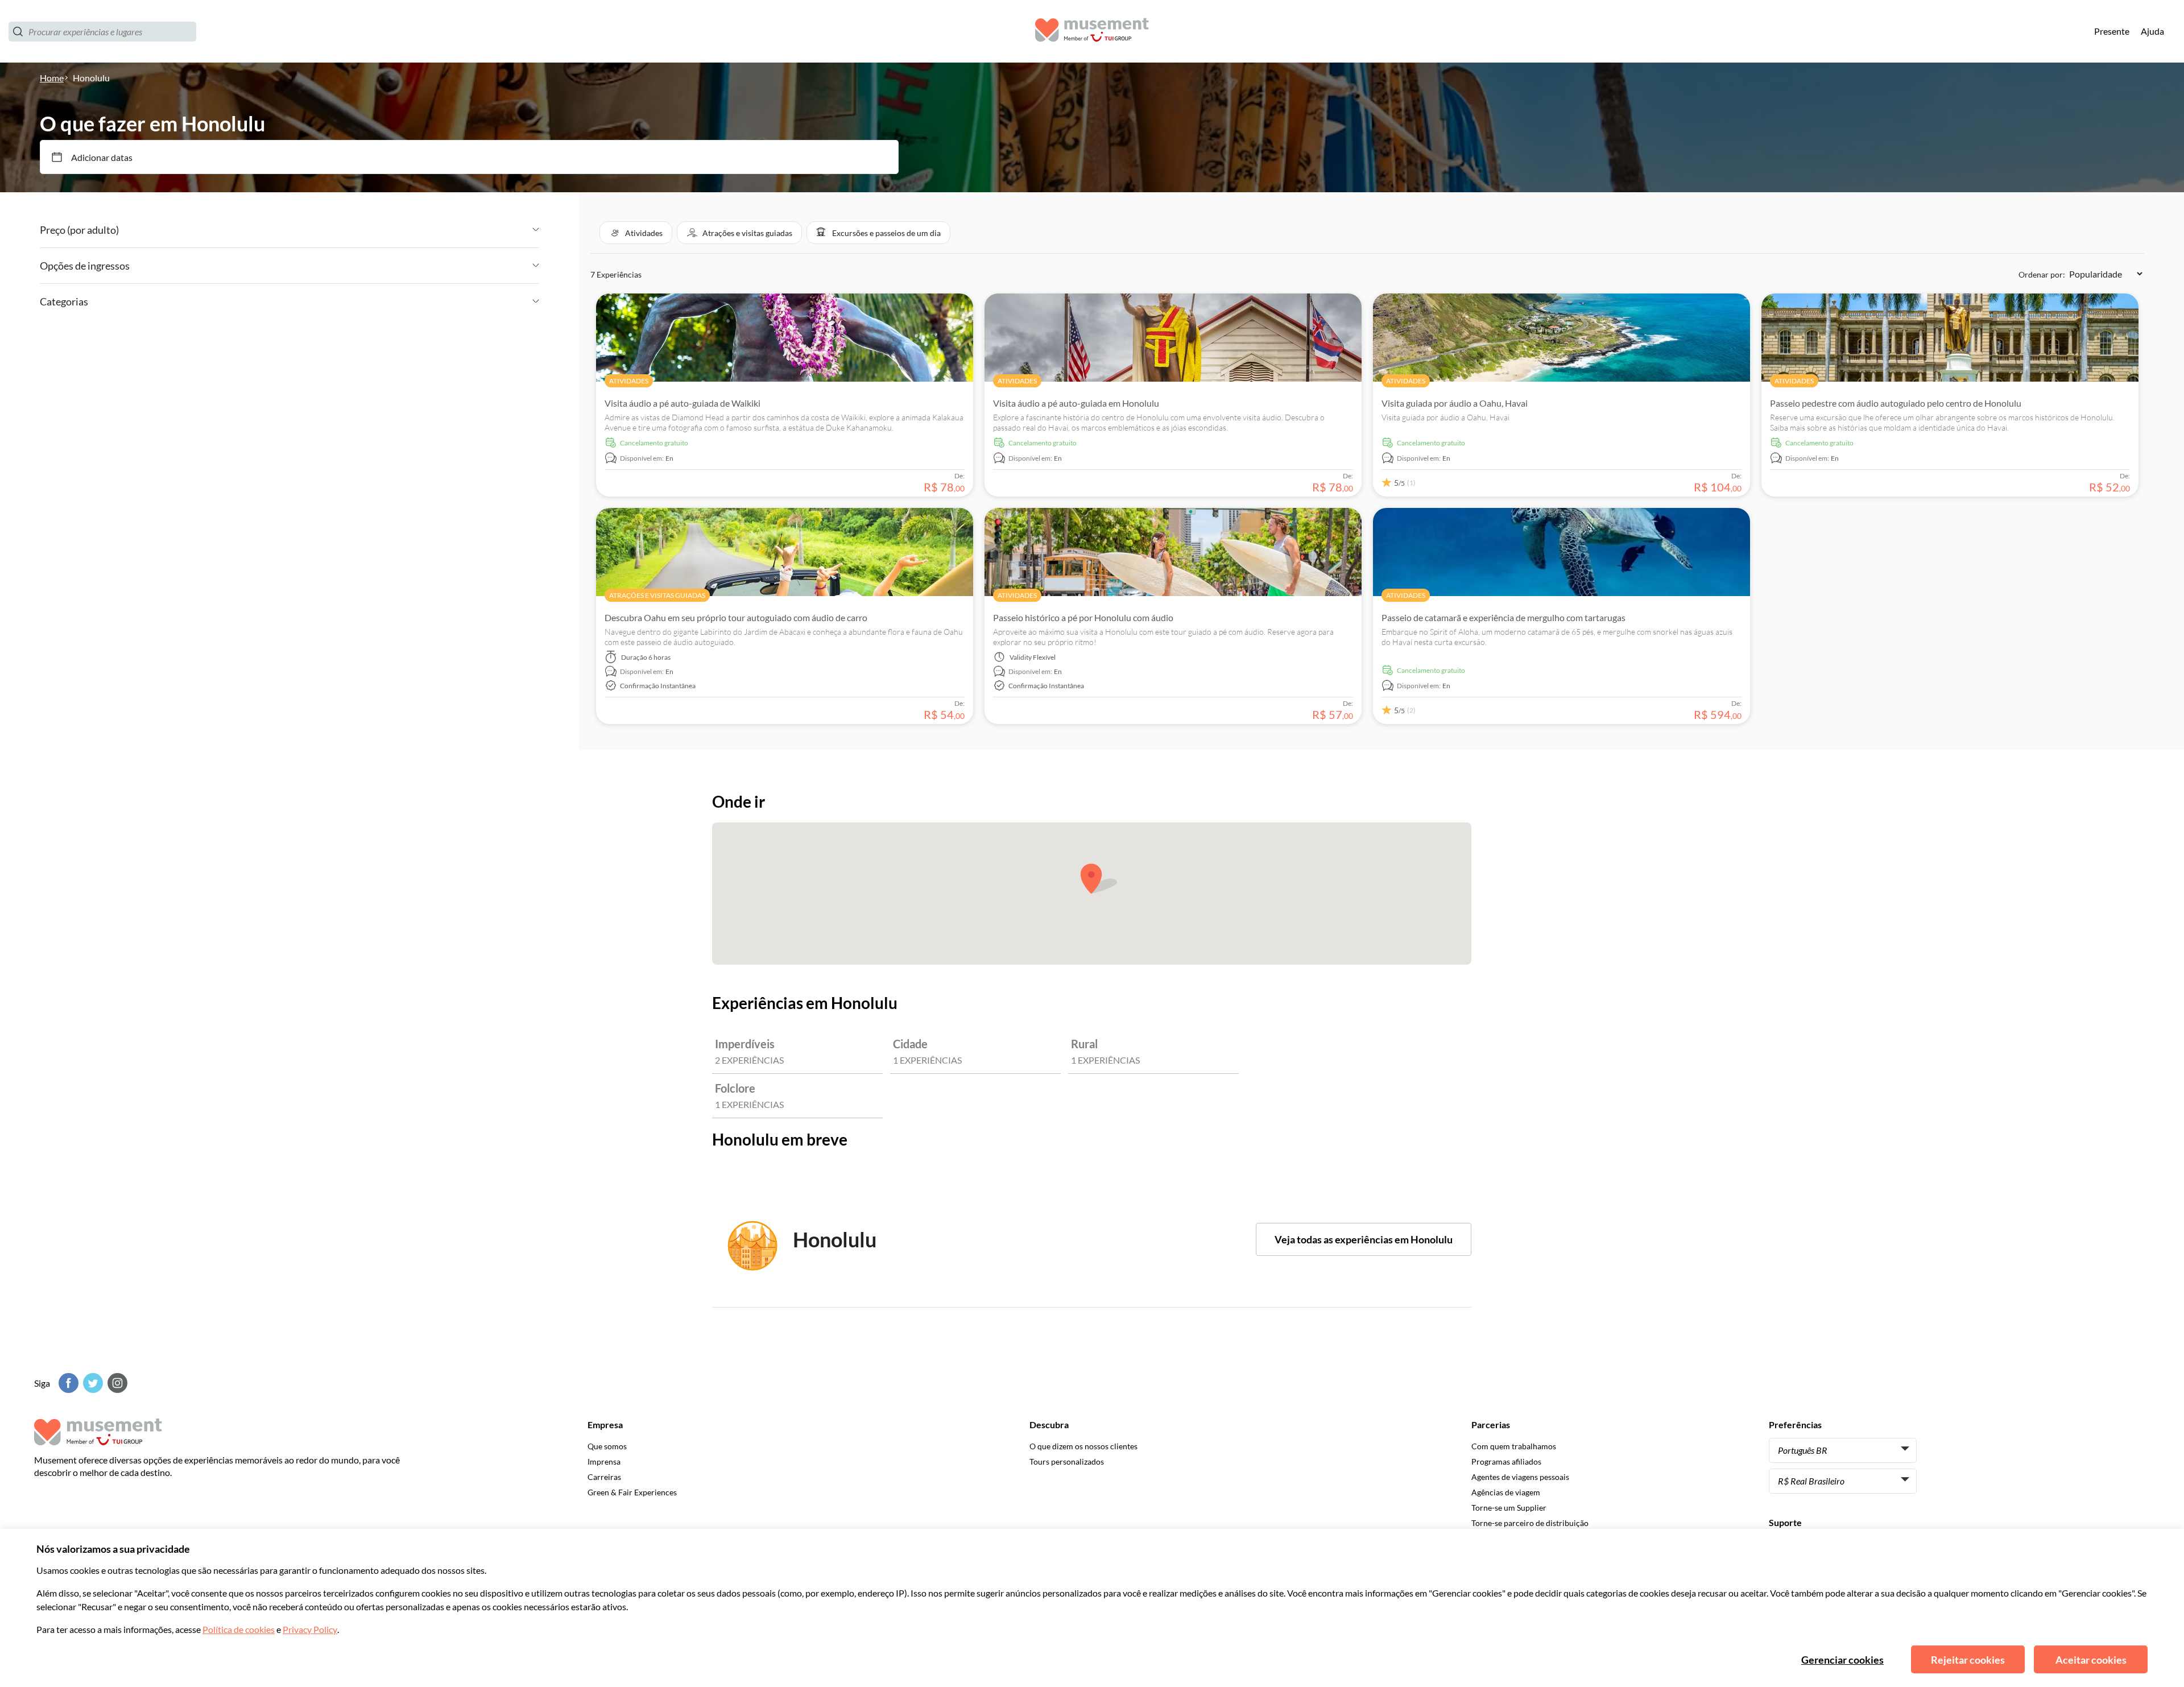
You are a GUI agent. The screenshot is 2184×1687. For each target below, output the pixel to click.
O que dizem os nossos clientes (1083, 1446)
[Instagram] (116, 1383)
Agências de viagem (1506, 1492)
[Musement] (1092, 32)
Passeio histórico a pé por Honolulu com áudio (1083, 617)
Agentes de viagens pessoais (1520, 1477)
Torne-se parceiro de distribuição (1530, 1523)
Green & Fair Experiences (632, 1492)
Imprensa (604, 1461)
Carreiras (604, 1477)
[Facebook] (67, 1383)
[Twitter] (92, 1383)
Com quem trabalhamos (1514, 1446)
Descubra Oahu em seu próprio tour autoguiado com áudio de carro (736, 617)
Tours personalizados (1067, 1461)
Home (52, 78)
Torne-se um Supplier (1509, 1508)
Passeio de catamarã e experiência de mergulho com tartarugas (1503, 617)
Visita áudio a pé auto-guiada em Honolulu (1076, 403)
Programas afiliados (1506, 1461)
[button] (636, 233)
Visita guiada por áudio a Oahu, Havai (1455, 403)
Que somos (607, 1446)
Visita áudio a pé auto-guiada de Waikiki (682, 403)
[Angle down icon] (329, 230)
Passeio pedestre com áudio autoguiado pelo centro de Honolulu (1896, 403)
